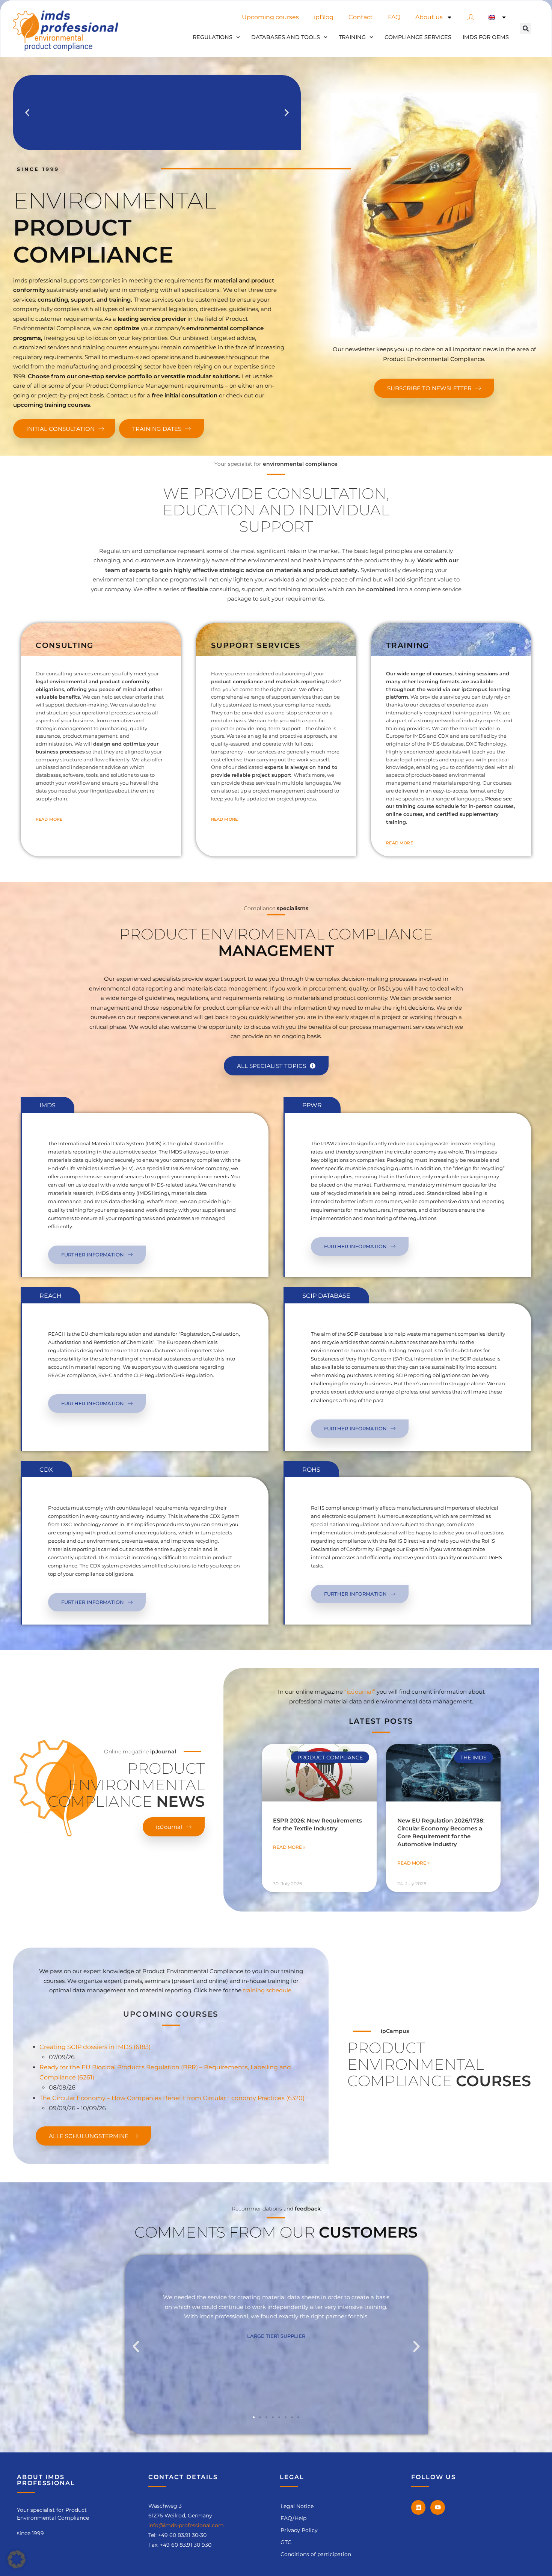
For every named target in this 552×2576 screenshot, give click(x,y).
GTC (286, 2542)
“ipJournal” (360, 1692)
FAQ (394, 17)
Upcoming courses (270, 17)
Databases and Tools (286, 37)
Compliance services (418, 37)
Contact (361, 17)
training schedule (267, 1990)
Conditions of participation (316, 2554)
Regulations (213, 37)
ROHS (311, 1470)
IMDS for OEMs (486, 37)
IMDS (48, 1105)
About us (429, 17)
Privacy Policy (299, 2530)
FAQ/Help (293, 2518)
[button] (526, 29)
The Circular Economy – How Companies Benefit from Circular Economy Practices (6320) (172, 2098)
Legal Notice (297, 2506)
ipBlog (324, 17)
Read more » (289, 1847)
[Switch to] (498, 17)
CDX (46, 1470)
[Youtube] (437, 2507)
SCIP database (326, 1296)
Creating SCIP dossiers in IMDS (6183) (95, 2047)
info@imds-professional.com (186, 2525)
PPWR (312, 1105)
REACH (51, 1296)
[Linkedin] (418, 2507)
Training (352, 37)
